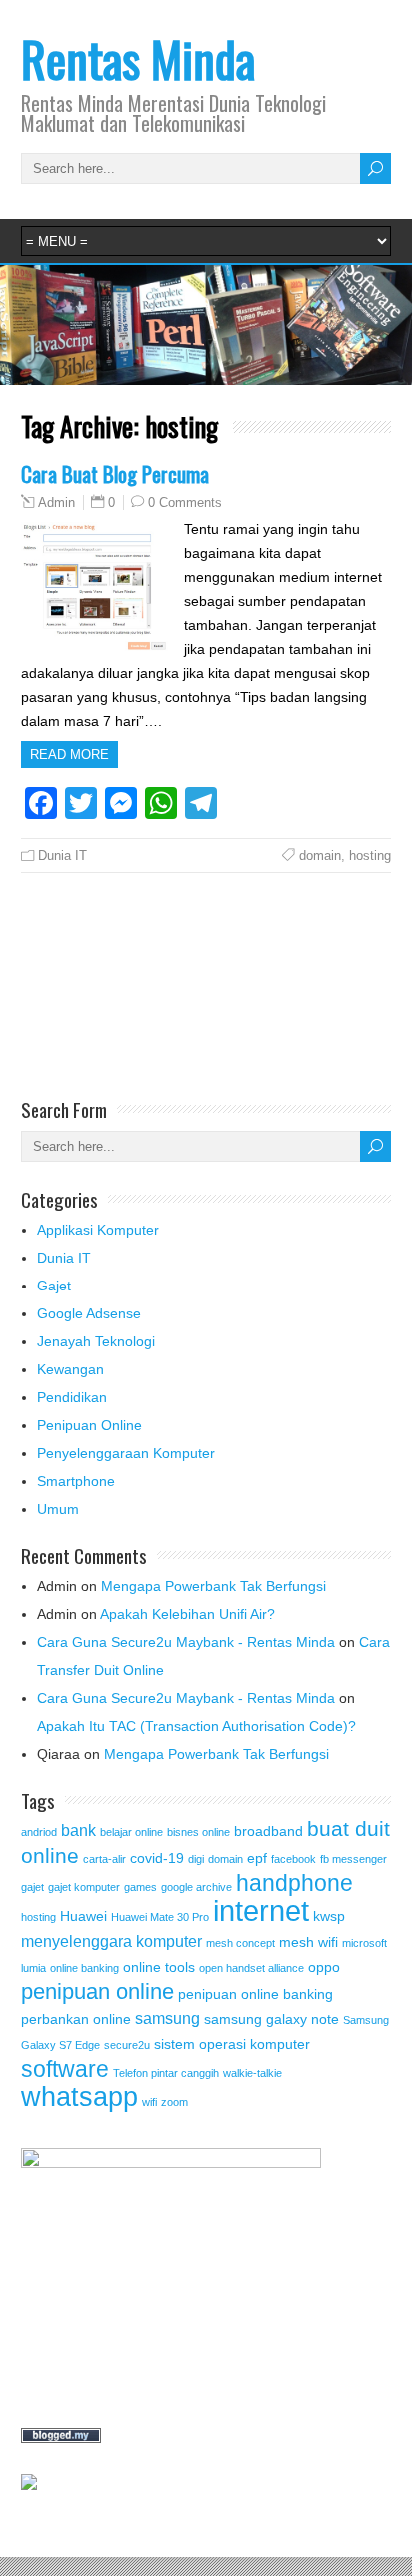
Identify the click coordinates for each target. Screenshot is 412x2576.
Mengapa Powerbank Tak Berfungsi (213, 1586)
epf (257, 1858)
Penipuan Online (89, 1425)
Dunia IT (62, 855)
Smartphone (76, 1481)
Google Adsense (89, 1313)
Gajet (54, 1286)
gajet (32, 1887)
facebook (293, 1859)
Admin (56, 503)
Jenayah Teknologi (96, 1341)
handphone (294, 1883)
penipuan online (97, 1992)
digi (196, 1859)
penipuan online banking (255, 1994)
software (65, 2069)
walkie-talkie (252, 2073)
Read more (69, 754)
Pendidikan (72, 1397)
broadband (268, 1831)
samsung (167, 2018)
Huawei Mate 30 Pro (160, 1917)
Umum (58, 1509)
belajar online (131, 1832)
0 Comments (185, 502)
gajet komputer (84, 1887)
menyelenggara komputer (111, 1941)
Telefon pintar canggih (166, 2073)
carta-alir (104, 1859)
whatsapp (79, 2097)
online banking (84, 1968)
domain (320, 855)
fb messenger (353, 1859)
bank (78, 1830)
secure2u (127, 2045)
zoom (174, 2102)
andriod (39, 1832)
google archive (196, 1887)
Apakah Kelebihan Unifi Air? (187, 1614)
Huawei (83, 1916)
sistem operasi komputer (232, 2044)
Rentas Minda (138, 58)
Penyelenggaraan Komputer (126, 1453)
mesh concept (240, 1943)
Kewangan (70, 1369)
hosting (370, 855)
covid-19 (157, 1858)
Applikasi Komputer (98, 1230)
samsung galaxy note (271, 2019)
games (140, 1887)
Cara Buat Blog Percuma (115, 473)
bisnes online (198, 1832)
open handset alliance (251, 1968)
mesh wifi (308, 1942)
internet (261, 1911)
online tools (159, 1967)
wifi (149, 2102)
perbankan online (76, 2019)
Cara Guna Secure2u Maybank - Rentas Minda (186, 1642)
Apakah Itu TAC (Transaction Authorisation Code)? (196, 1726)
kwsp (329, 1916)
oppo (324, 1967)
